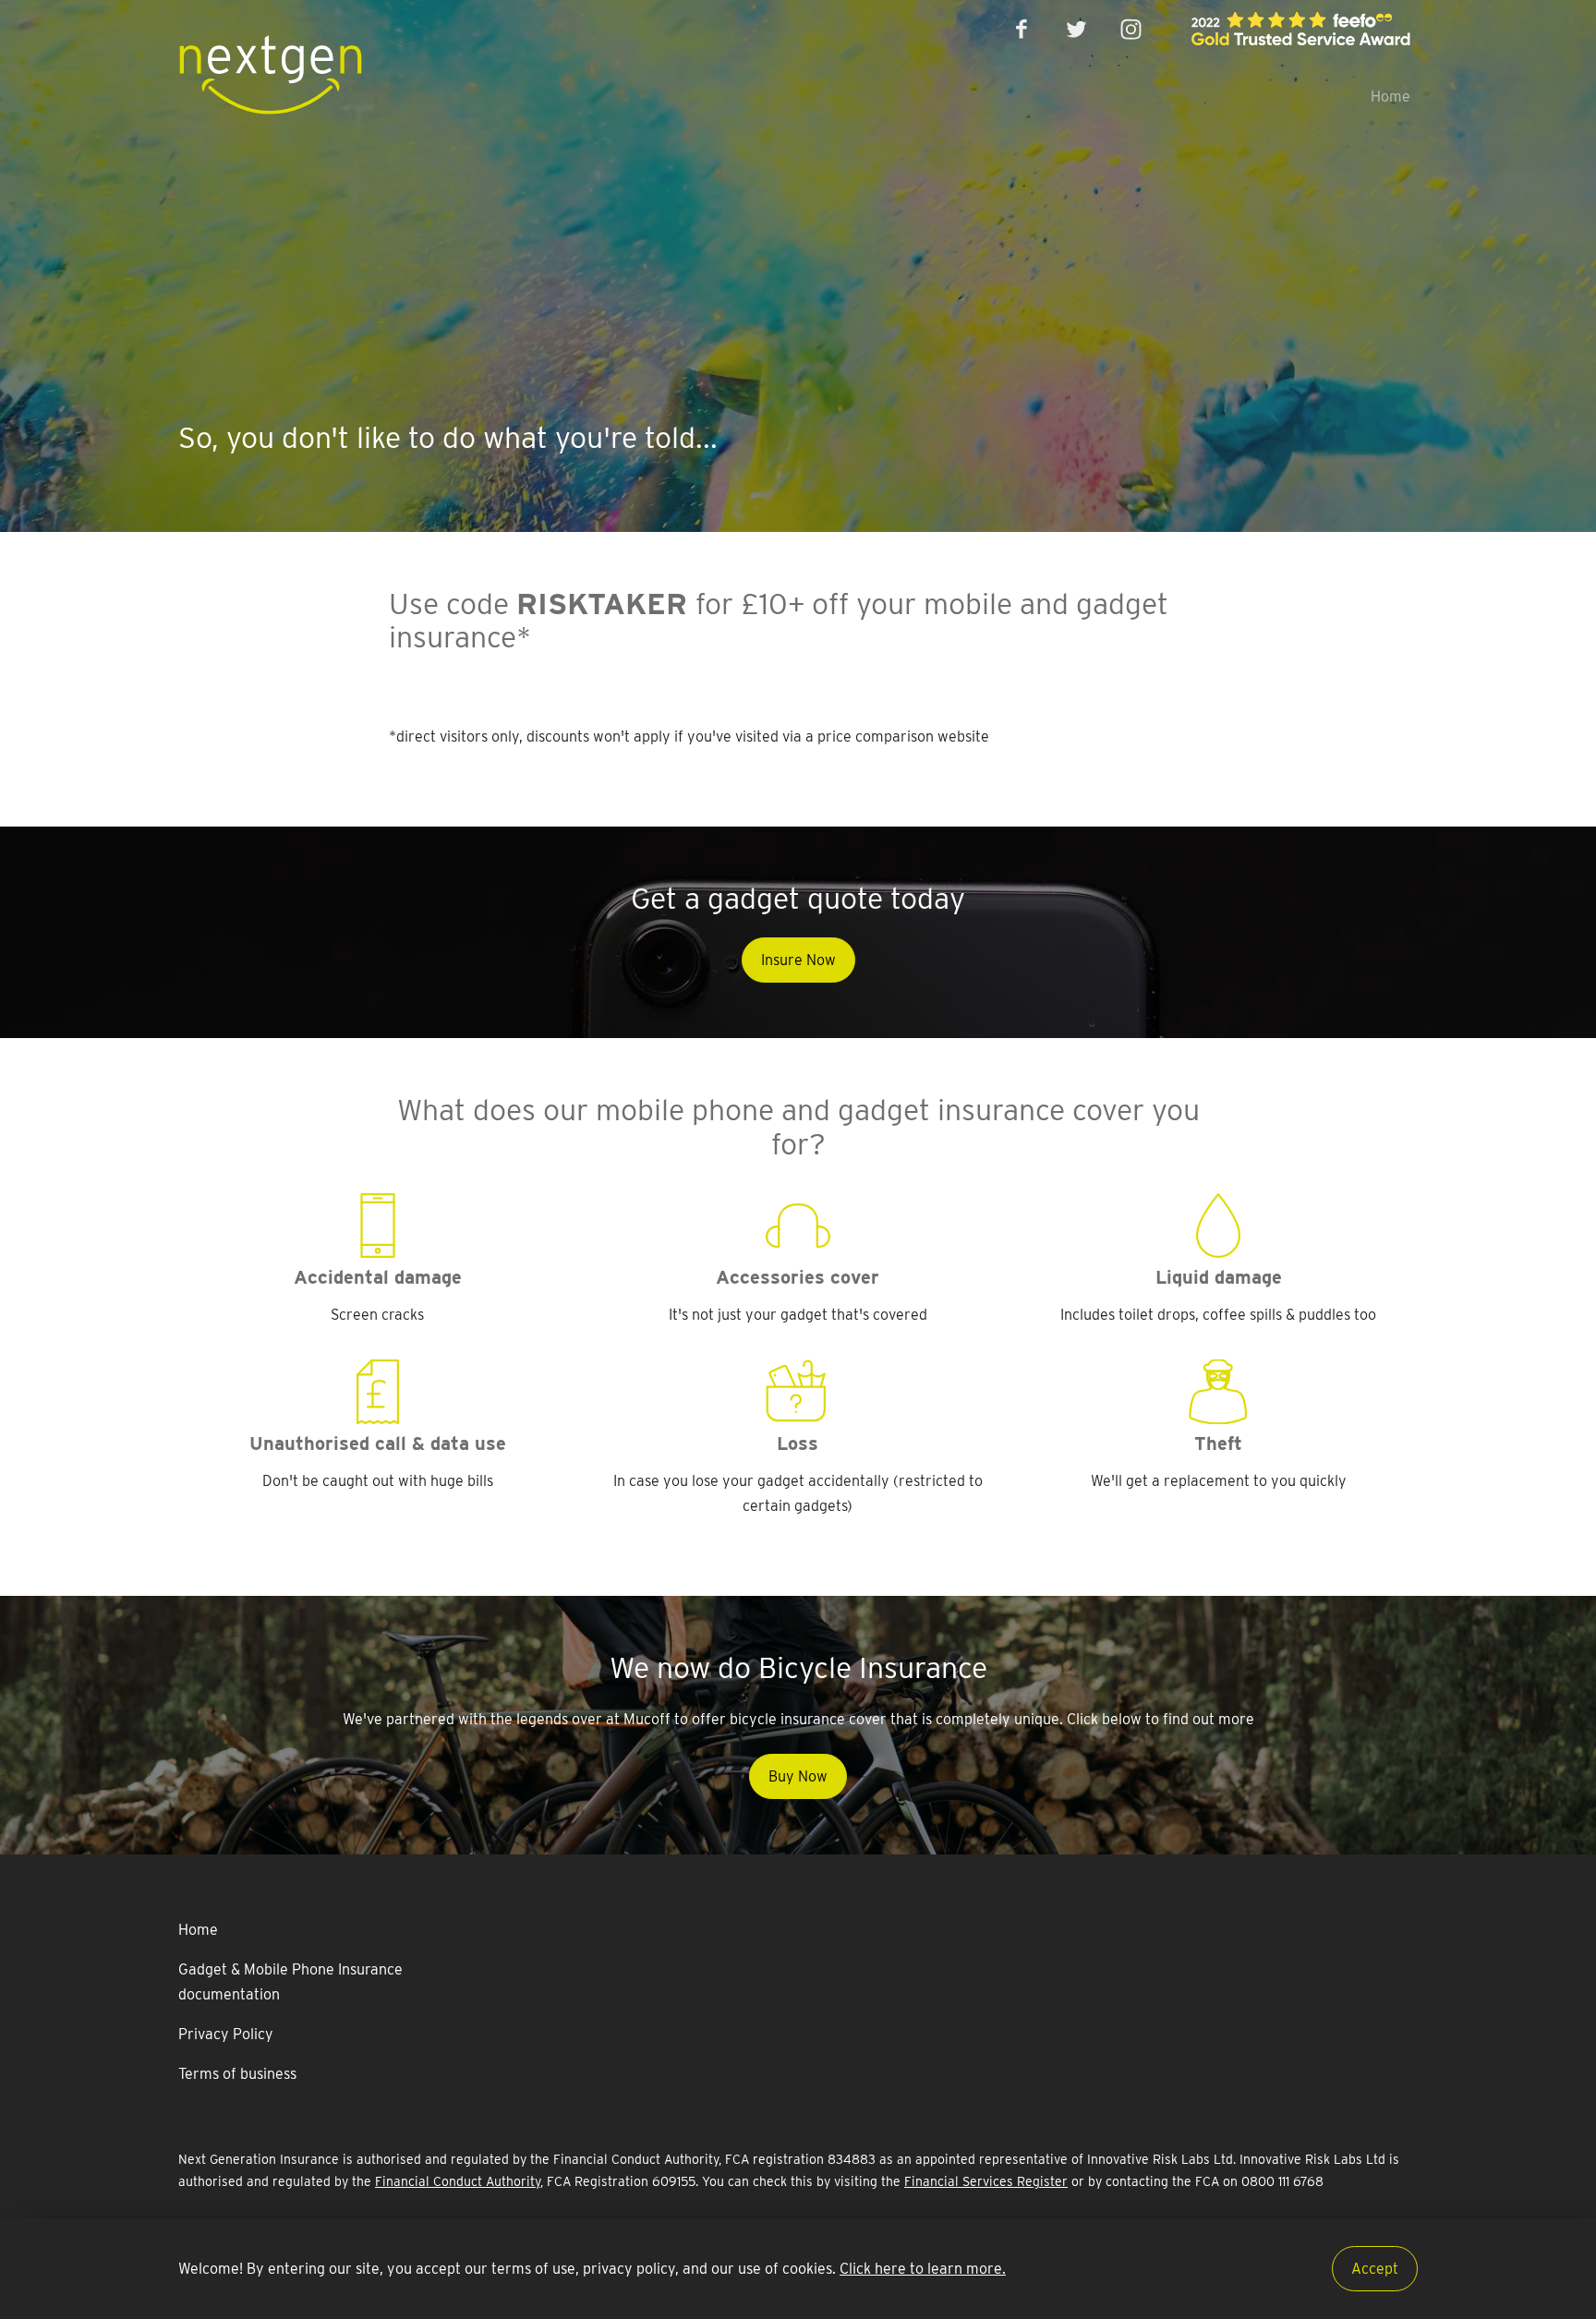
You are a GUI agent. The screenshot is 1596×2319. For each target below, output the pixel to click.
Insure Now (798, 960)
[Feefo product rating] (1300, 29)
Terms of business (237, 2074)
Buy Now (798, 1776)
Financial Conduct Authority (458, 2181)
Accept (1375, 2269)
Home (1390, 97)
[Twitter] (1076, 29)
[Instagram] (1131, 29)
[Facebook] (1023, 29)
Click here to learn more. (923, 2269)
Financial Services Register (986, 2181)
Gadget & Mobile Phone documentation (290, 1982)
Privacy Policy (226, 2034)
